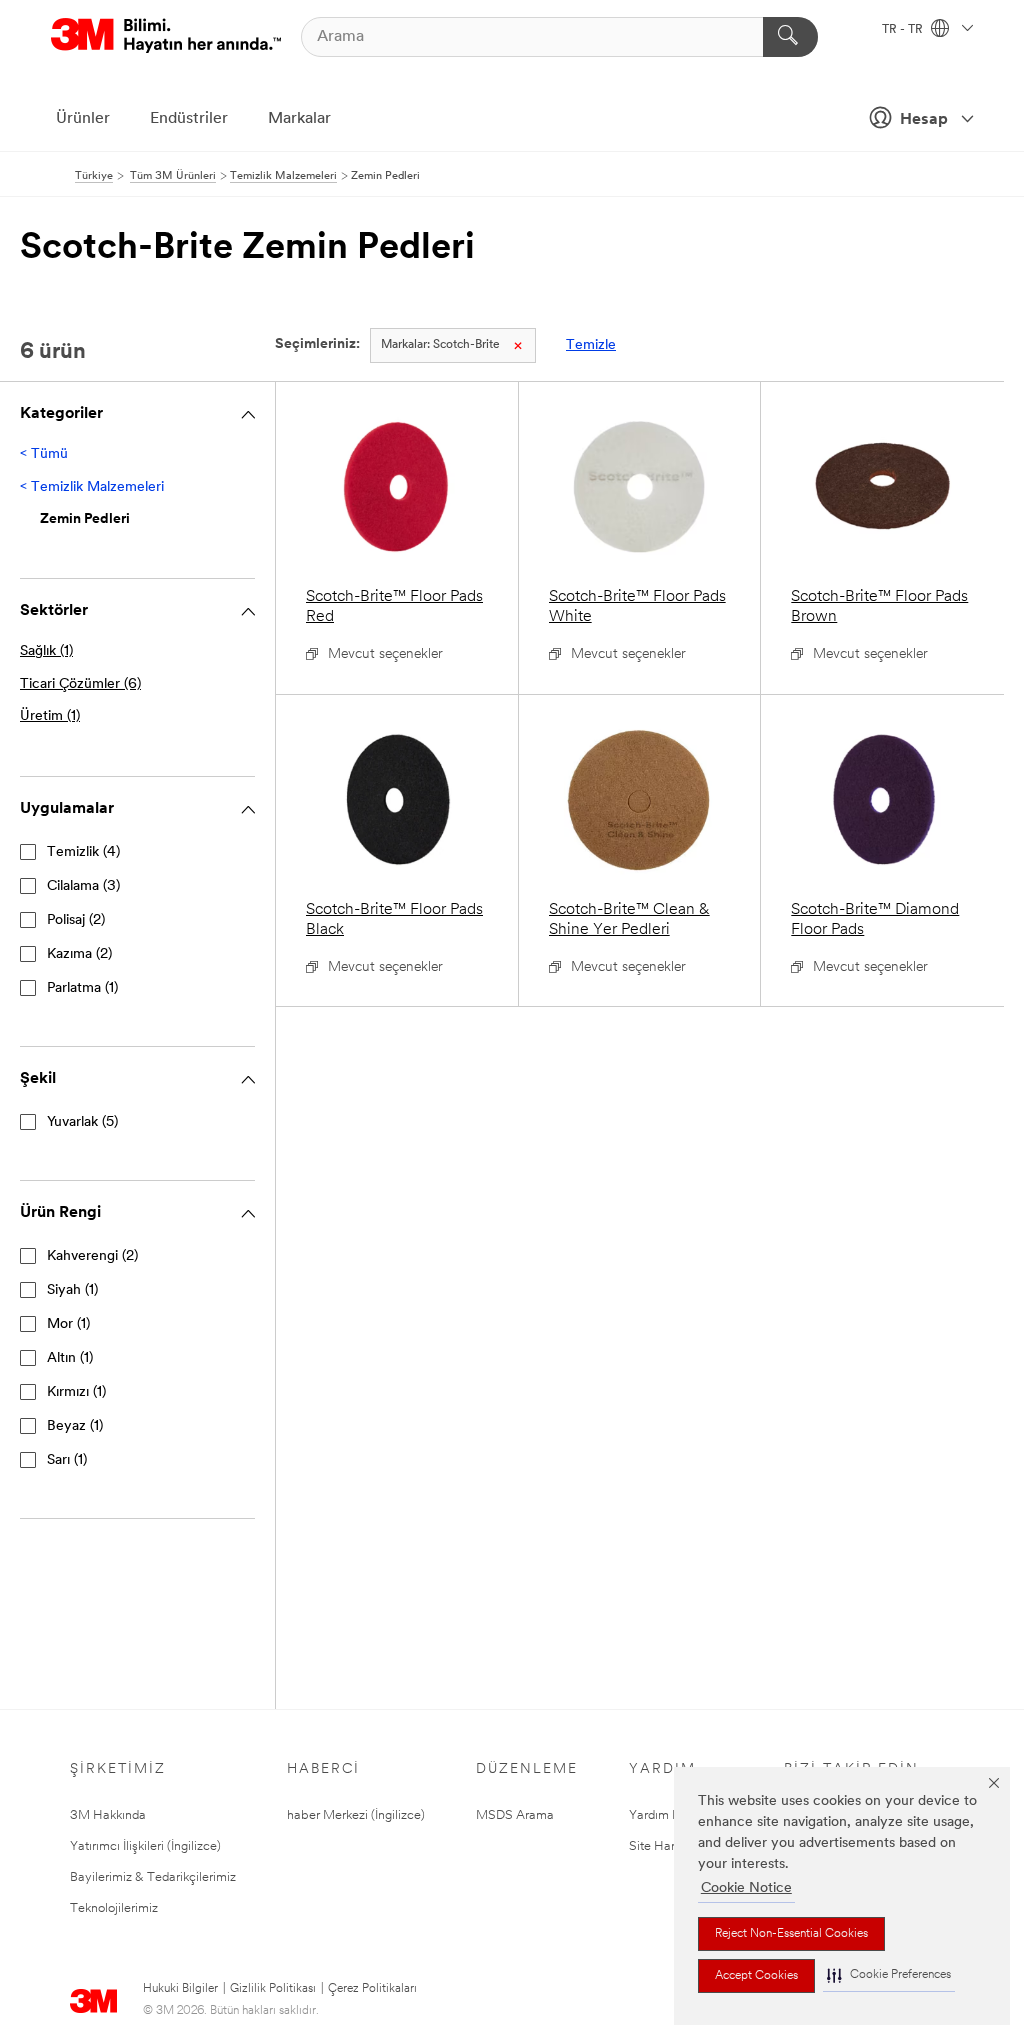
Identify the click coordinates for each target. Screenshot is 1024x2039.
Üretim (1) (50, 716)
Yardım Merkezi (673, 1815)
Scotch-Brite (440, 345)
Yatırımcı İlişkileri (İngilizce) (145, 1846)
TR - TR (904, 30)
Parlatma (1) (82, 988)
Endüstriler (189, 119)
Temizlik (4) (83, 852)
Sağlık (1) (46, 651)
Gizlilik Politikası (273, 1989)
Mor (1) (68, 1324)
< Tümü (44, 454)
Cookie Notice (746, 1888)
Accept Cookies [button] (756, 1976)
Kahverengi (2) (92, 1256)
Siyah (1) (72, 1290)
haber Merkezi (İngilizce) (356, 1815)
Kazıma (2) (79, 954)
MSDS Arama (515, 1815)
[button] (889, 1975)
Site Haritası (663, 1846)
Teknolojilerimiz (114, 1908)
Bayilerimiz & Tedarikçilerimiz (153, 1877)
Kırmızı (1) (76, 1392)
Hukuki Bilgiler (180, 1989)
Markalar (299, 119)
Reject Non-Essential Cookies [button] (791, 1934)
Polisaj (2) (76, 920)
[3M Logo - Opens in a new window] (166, 36)
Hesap (924, 120)
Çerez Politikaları (372, 1989)
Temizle (591, 345)
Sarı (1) (67, 1460)
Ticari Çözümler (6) (80, 684)
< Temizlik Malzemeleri (92, 487)
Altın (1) (70, 1358)
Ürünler (83, 119)
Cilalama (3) (83, 886)
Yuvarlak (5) (82, 1122)
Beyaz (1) (75, 1426)
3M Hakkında (108, 1815)
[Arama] (790, 37)
